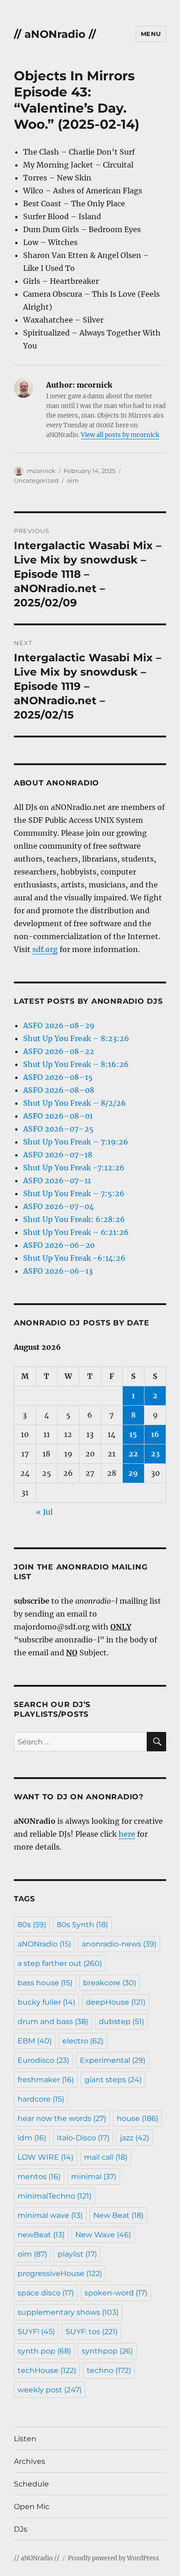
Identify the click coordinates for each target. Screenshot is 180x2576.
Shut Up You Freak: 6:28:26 (74, 1219)
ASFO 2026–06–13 (58, 1271)
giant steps (113, 2080)
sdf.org (45, 949)
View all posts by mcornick (120, 435)
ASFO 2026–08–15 (58, 1077)
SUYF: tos (92, 2332)
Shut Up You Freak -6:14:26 (74, 1258)
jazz (135, 2138)
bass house (45, 1983)
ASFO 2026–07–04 (58, 1206)
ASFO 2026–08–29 (59, 1025)
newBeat (41, 2235)
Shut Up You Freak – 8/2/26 (75, 1103)
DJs (21, 2529)
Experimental (113, 2060)
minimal (94, 2177)
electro (83, 2041)
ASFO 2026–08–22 (59, 1051)
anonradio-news (119, 1944)
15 (133, 1434)
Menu (151, 34)
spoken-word (116, 2293)
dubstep (121, 2022)
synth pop (44, 2351)
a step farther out (60, 1963)
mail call (106, 2157)
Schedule (31, 2484)
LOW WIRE (45, 2157)
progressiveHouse (60, 2273)
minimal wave (50, 2215)
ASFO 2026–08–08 (59, 1090)
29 (133, 1473)
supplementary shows (68, 2312)
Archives (30, 2461)
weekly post (50, 2390)
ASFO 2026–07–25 (58, 1129)
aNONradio (44, 1944)
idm (32, 2138)
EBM (35, 2041)
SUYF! (36, 2332)
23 (155, 1454)
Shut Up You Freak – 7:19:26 (76, 1142)
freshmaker (46, 2080)
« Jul (44, 1512)
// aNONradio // (55, 34)
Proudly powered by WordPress (114, 2558)
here (127, 1834)
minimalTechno (54, 2196)
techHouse (47, 2370)
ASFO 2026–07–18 (58, 1155)
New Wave (103, 2235)
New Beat (118, 2215)
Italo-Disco (83, 2138)
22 (133, 1454)
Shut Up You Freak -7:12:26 (74, 1168)
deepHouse (116, 2002)
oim (73, 480)
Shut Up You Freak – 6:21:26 (76, 1232)
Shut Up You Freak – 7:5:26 (74, 1193)
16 (155, 1434)
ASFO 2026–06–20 (59, 1245)
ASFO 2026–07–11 (57, 1180)
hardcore (41, 2099)
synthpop (107, 2351)
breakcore (110, 1983)
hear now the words (62, 2118)
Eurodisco (43, 2060)
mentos (39, 2177)
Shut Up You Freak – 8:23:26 (76, 1038)
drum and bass (53, 2022)
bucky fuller (46, 2002)
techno (109, 2370)
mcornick (41, 471)
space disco (46, 2293)
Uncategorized (36, 480)
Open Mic (32, 2507)
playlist (77, 2254)
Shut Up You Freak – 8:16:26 (76, 1064)
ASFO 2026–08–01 (58, 1116)
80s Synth (82, 1925)
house (138, 2118)
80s (32, 1925)
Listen (25, 2439)
